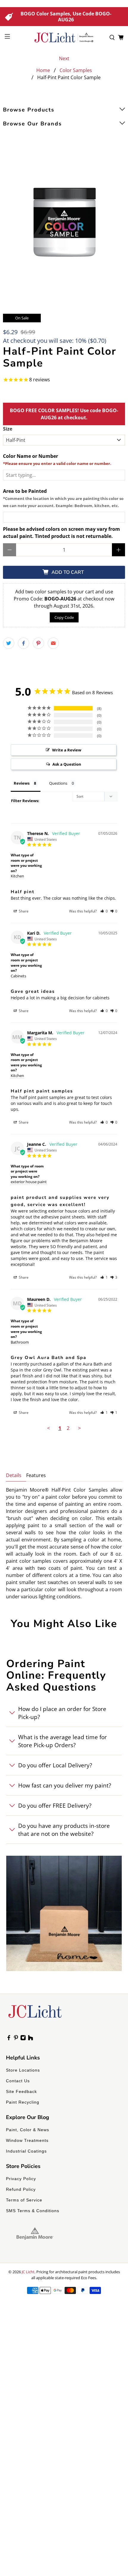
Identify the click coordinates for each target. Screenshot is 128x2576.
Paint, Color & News (28, 2130)
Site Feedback (21, 2091)
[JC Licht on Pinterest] (16, 2039)
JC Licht (28, 2272)
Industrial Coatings (26, 2151)
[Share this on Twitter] (9, 643)
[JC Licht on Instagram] (23, 2039)
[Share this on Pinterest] (38, 643)
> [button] (79, 1428)
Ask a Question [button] (67, 764)
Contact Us (18, 2081)
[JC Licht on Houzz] (31, 2039)
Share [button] (23, 911)
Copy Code (64, 617)
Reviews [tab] (22, 783)
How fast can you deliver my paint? (65, 1785)
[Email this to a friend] (53, 643)
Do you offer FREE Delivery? (55, 1805)
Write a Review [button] (67, 750)
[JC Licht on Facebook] (9, 2039)
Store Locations (23, 2070)
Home (43, 70)
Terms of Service (24, 2200)
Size (8, 429)
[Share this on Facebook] (24, 643)
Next (64, 58)
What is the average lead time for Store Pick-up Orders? (63, 1741)
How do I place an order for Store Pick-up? (62, 1713)
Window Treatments (27, 2140)
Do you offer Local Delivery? (55, 1765)
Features (36, 1475)
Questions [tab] (58, 783)
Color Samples (76, 70)
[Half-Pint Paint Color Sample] (64, 224)
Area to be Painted (63, 498)
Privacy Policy (21, 2179)
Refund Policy (21, 2189)
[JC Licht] (64, 38)
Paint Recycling (23, 2102)
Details (14, 1475)
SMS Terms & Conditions (33, 2211)
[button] (104, 911)
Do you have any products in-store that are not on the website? (64, 1830)
